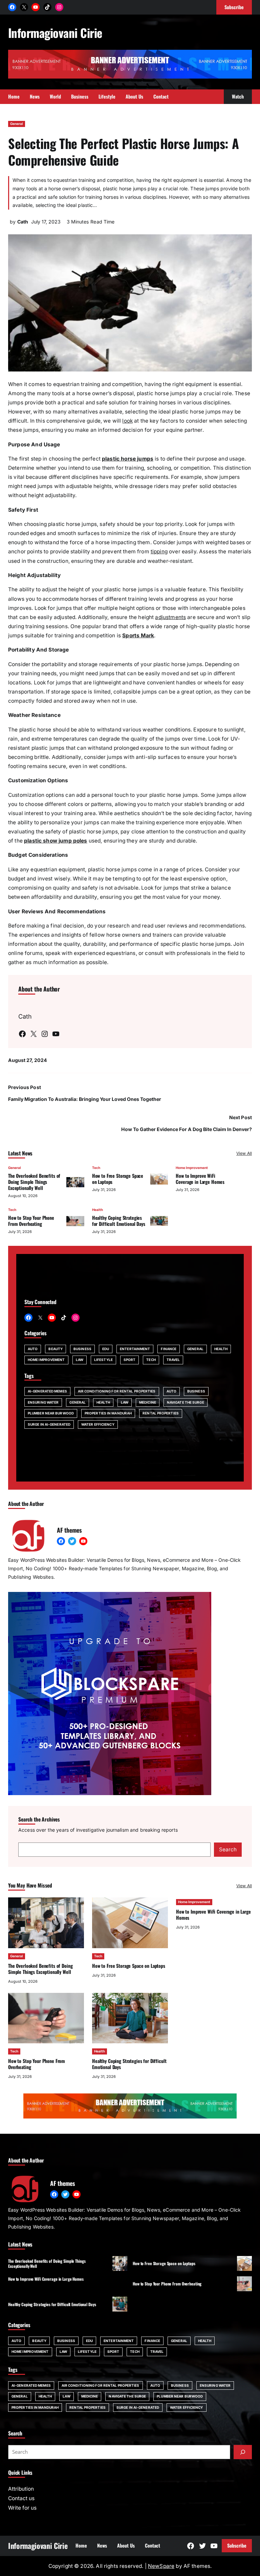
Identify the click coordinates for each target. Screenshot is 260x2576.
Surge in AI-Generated (49, 1424)
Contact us (21, 2498)
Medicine (148, 1402)
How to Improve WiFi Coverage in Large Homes (200, 1179)
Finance (169, 1349)
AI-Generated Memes (47, 1391)
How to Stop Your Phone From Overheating (31, 1221)
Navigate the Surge (186, 1402)
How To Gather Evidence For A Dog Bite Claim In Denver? (187, 1129)
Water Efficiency (98, 1424)
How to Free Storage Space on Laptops (118, 1179)
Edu (106, 1349)
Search (228, 1849)
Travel (173, 1360)
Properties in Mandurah (108, 1413)
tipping (159, 551)
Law (80, 1360)
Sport (130, 1360)
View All (244, 1153)
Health (97, 1210)
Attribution (21, 2489)
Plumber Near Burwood (51, 1413)
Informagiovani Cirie (55, 33)
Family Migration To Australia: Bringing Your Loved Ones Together (85, 1099)
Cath (23, 222)
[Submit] (243, 2452)
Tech (96, 1168)
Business (82, 1349)
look (127, 421)
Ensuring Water (43, 1402)
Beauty (56, 1349)
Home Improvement (192, 1168)
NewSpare (161, 2566)
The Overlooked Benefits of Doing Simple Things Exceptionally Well (34, 1182)
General (17, 124)
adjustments (170, 617)
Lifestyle (103, 1360)
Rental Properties (161, 1413)
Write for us (22, 2508)
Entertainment (135, 1349)
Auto (33, 1349)
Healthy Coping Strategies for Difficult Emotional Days (119, 1221)
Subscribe (237, 2545)
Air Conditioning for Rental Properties (117, 1391)
